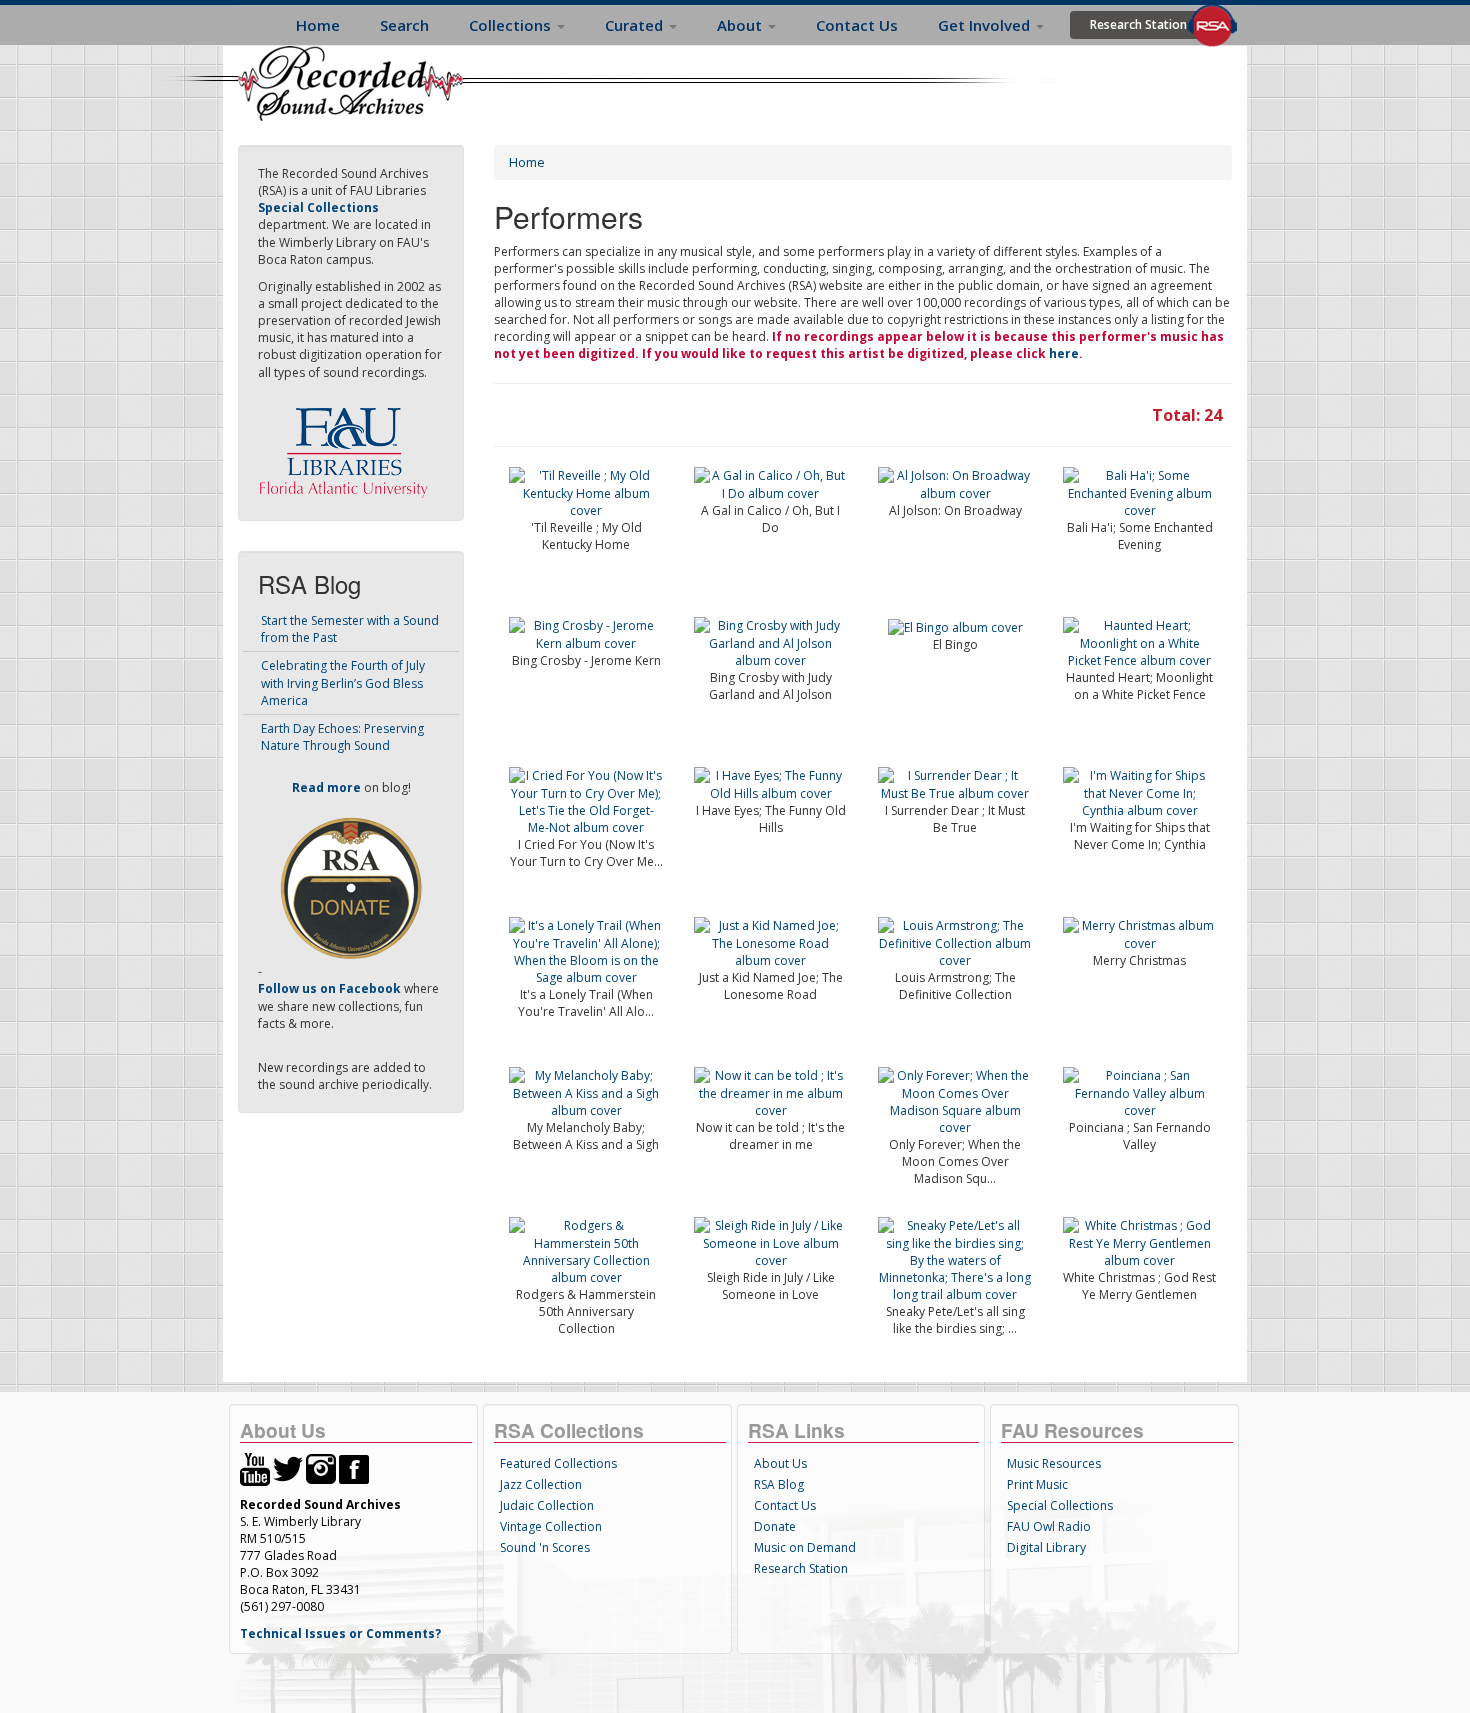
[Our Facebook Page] (354, 1467)
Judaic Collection (547, 1505)
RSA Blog (779, 1484)
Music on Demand (805, 1547)
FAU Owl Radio (1049, 1526)
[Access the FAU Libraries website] (348, 444)
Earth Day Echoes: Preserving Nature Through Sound (342, 737)
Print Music (1037, 1484)
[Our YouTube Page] (255, 1467)
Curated (636, 25)
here (1064, 353)
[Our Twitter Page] (288, 1467)
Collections (512, 25)
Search (404, 25)
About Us (780, 1463)
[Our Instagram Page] (321, 1467)
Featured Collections (558, 1463)
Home (318, 25)
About (741, 25)
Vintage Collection (551, 1526)
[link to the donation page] (351, 887)
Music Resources (1054, 1463)
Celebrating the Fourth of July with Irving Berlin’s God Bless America (343, 682)
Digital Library (1046, 1547)
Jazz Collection (541, 1484)
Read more (326, 787)
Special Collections (1060, 1505)
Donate (775, 1526)
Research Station (1138, 24)
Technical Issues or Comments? (340, 1633)
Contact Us (857, 25)
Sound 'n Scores (545, 1547)
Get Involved (986, 25)
